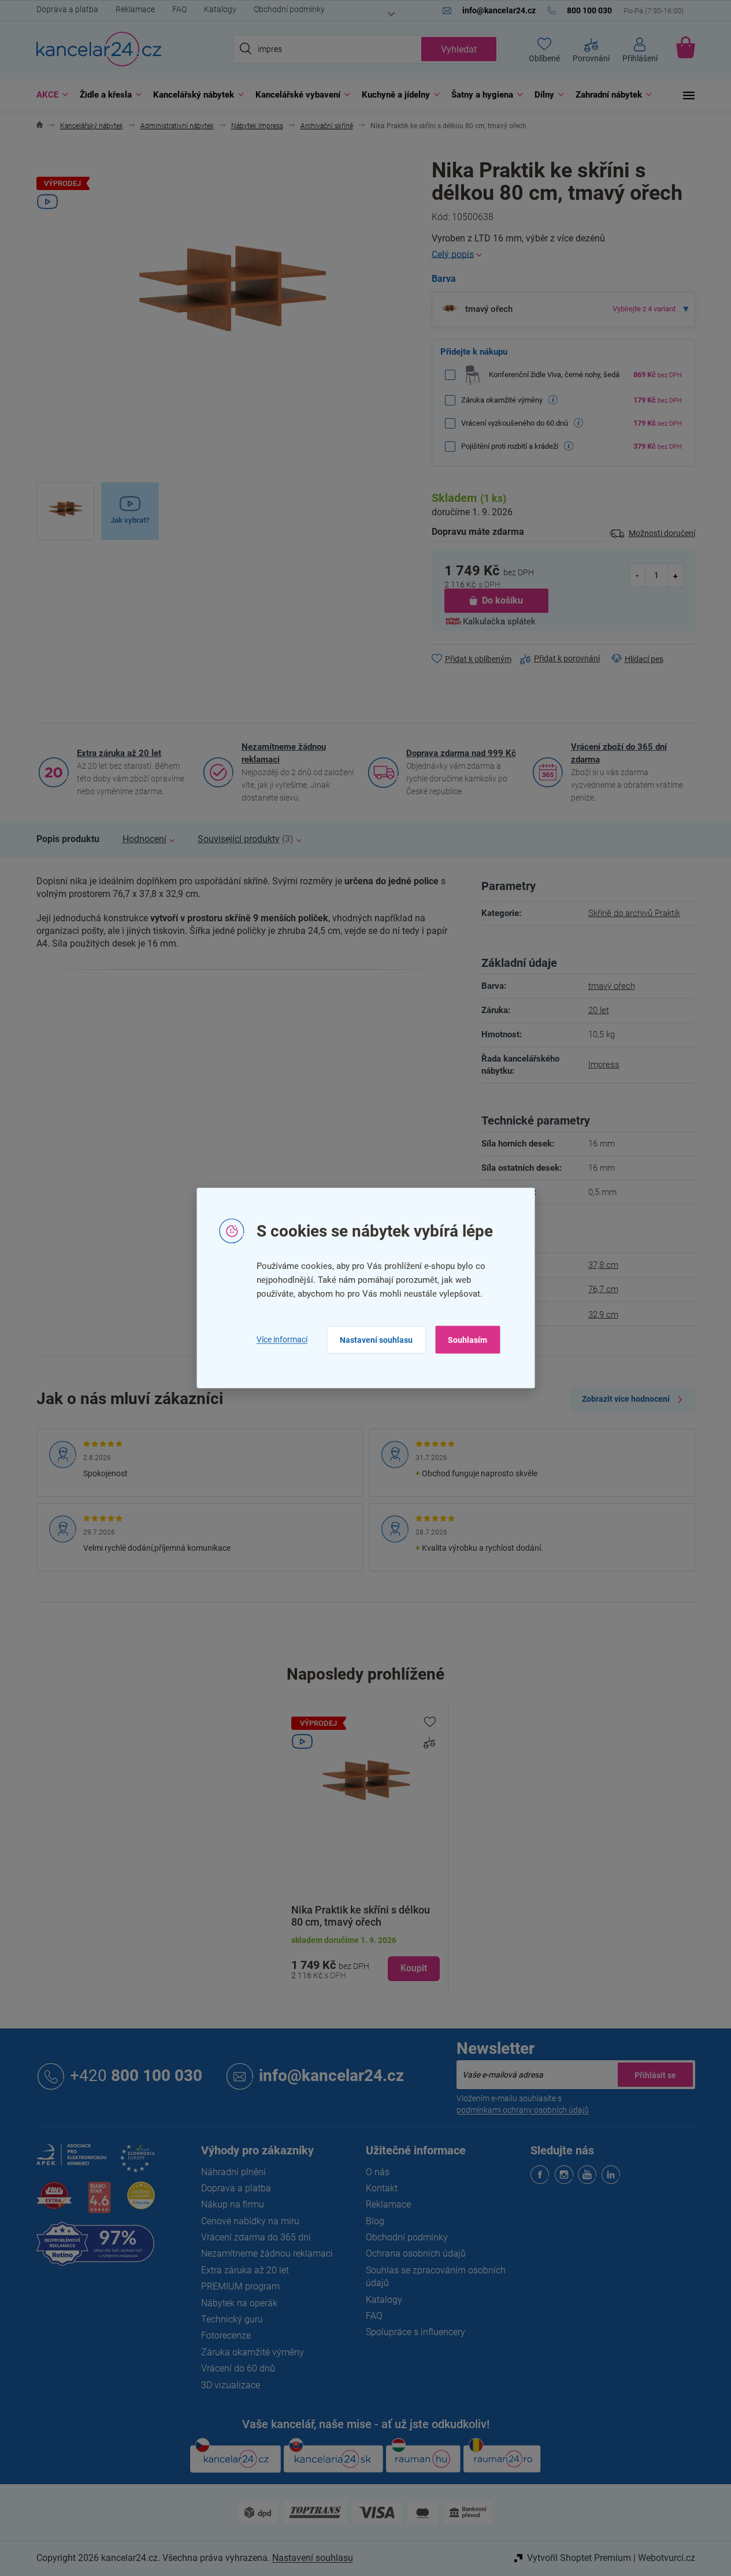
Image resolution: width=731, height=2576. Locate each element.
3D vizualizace (231, 2385)
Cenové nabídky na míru (250, 2221)
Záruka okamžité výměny (253, 2352)
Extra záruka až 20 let (119, 753)
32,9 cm (603, 1315)
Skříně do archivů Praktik (634, 913)
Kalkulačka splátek (499, 621)
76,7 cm (603, 1289)
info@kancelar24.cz (331, 2076)
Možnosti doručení (662, 533)
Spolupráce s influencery (415, 2332)
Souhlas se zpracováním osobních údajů (436, 2277)
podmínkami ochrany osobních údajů (523, 2110)
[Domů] (40, 126)
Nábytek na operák (239, 2303)
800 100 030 (136, 2076)
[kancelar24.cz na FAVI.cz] (54, 2202)
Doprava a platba (67, 9)
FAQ (179, 9)
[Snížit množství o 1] (638, 575)
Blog (375, 2221)
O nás (378, 2172)
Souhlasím (467, 1339)
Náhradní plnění (233, 2172)
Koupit (414, 1968)
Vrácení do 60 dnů (238, 2368)
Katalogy (220, 9)
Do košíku (502, 600)
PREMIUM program (240, 2286)
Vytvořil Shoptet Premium (579, 2558)
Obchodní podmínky (289, 9)
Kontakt (382, 2188)
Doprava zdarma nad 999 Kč (461, 753)
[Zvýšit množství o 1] (676, 575)
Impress (604, 1064)
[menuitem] (49, 95)
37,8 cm (603, 1265)
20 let (599, 1010)
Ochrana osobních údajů (416, 2253)
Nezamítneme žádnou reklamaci (284, 753)
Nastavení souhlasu (376, 1339)
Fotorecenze (226, 2335)
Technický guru (232, 2319)
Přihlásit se (655, 2075)
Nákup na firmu (233, 2204)
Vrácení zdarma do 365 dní (256, 2237)
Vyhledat (459, 49)
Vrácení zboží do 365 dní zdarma (619, 753)
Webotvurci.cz (667, 2558)
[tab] (68, 839)
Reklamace (135, 9)
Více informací (282, 1339)
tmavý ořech (612, 986)
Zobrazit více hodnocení (626, 1399)
